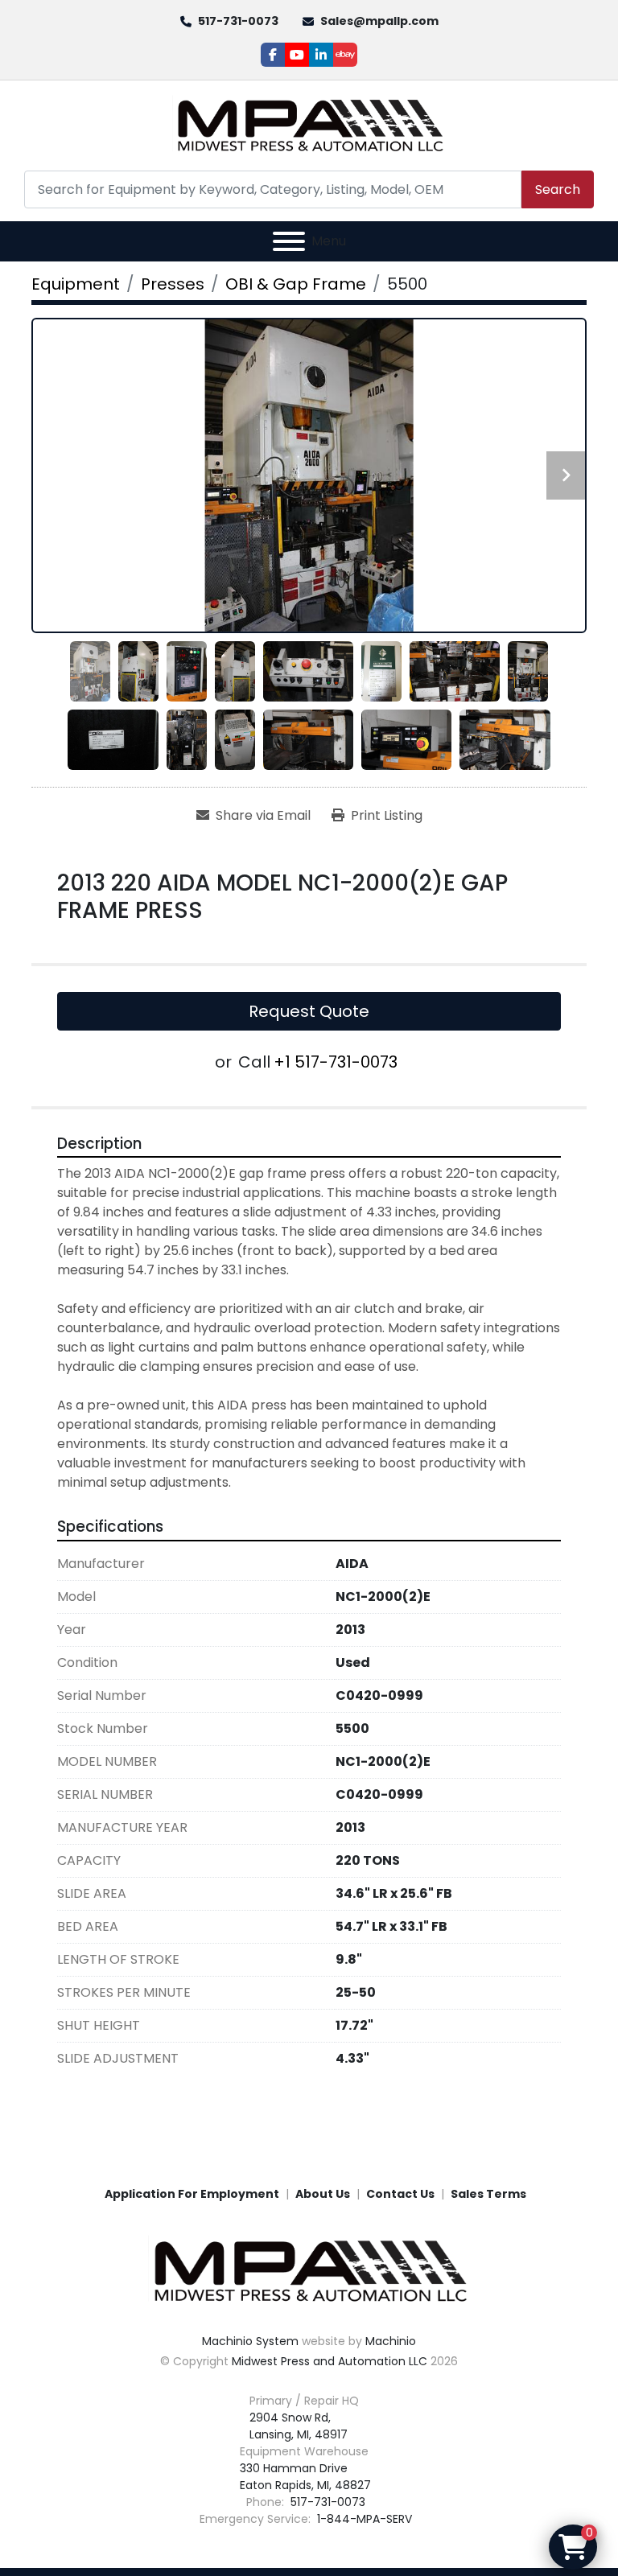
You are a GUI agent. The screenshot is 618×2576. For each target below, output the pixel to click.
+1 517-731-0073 (336, 1062)
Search (558, 189)
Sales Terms (488, 2194)
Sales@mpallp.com (379, 21)
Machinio (391, 2341)
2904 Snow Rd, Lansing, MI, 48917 (299, 2426)
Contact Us (400, 2194)
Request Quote (309, 1011)
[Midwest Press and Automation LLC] (309, 2270)
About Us (323, 2194)
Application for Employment (192, 2194)
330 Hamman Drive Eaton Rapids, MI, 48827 (305, 2477)
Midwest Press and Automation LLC (330, 2361)
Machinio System (250, 2341)
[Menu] (289, 241)
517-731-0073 (238, 21)
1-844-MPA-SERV (363, 2519)
